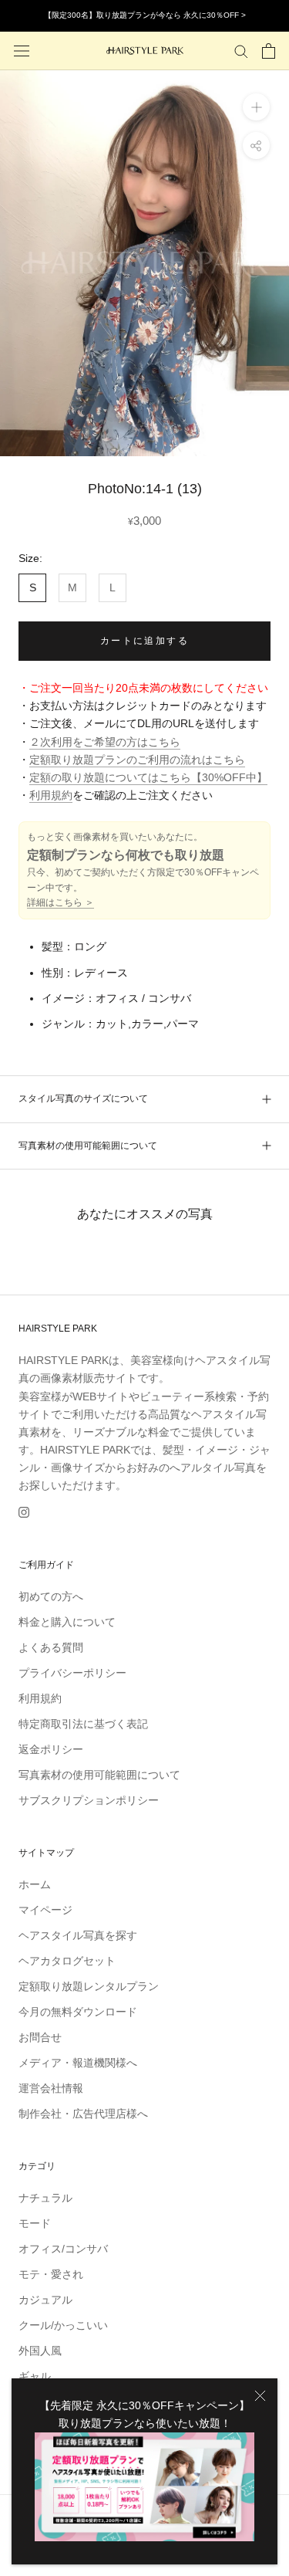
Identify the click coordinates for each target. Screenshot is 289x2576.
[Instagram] (24, 1512)
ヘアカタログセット (67, 1961)
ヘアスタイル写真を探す (78, 1935)
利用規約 (51, 795)
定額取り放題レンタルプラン (89, 1986)
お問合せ (40, 2037)
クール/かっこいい (63, 2325)
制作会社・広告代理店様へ (83, 2114)
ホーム (35, 1884)
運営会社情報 (51, 2088)
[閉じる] (260, 2396)
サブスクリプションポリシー (89, 1800)
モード (35, 2223)
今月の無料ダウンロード (78, 2012)
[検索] (241, 51)
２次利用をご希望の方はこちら (105, 742)
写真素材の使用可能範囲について (88, 1146)
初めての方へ (51, 1596)
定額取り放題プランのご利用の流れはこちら (137, 760)
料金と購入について (67, 1622)
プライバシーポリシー (72, 1673)
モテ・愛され (51, 2274)
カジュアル (45, 2300)
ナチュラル (45, 2198)
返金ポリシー (51, 1749)
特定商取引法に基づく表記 (83, 1724)
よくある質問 (51, 1647)
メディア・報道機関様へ (78, 2063)
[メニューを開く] (22, 51)
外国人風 (40, 2351)
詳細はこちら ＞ (60, 902)
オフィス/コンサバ (63, 2249)
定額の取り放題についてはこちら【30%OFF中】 (148, 777)
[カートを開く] (269, 51)
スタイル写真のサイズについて (83, 1098)
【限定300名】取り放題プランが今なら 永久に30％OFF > (145, 15)
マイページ (45, 1910)
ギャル (35, 2376)
